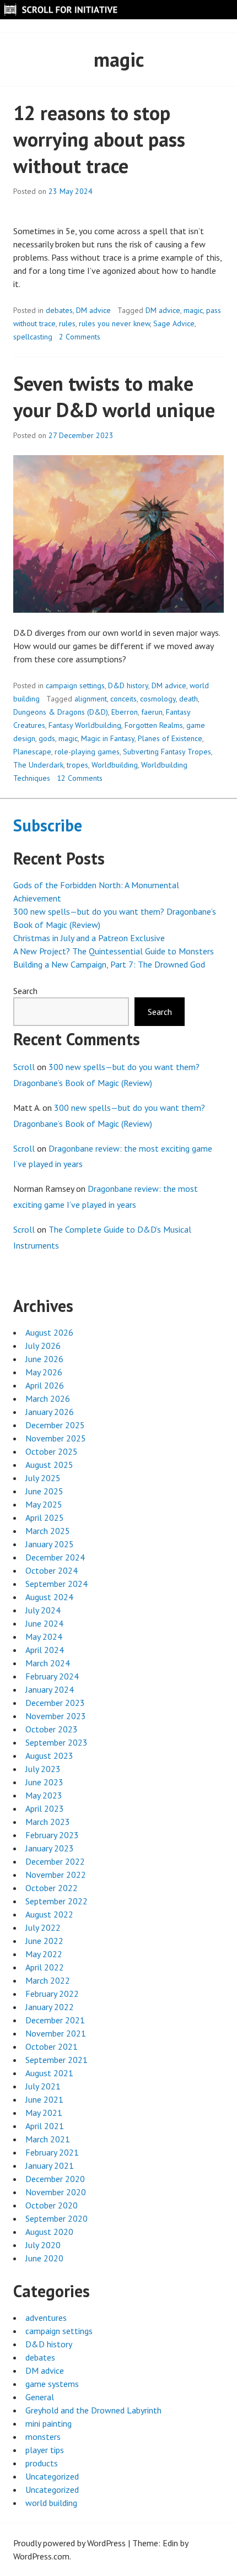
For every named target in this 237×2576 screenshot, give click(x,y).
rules (67, 323)
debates (59, 310)
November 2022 (56, 1875)
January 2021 (50, 2165)
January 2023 (50, 1848)
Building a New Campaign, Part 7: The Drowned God (109, 964)
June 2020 (44, 2258)
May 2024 (44, 1637)
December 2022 (55, 1861)
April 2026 (45, 1385)
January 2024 (50, 1689)
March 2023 (48, 1822)
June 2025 (44, 1491)
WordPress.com (41, 2556)
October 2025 (52, 1451)
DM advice (93, 310)
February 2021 (52, 2152)
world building (51, 2503)
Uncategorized (52, 2476)
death (188, 699)
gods (47, 738)
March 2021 (48, 2139)
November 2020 (56, 2192)
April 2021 (45, 2126)
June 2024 (44, 1623)
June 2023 (44, 1782)
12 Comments (80, 778)
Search (25, 991)
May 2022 (44, 1954)
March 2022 (48, 1980)
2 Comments (80, 337)
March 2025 (48, 1531)
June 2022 (44, 1941)
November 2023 (56, 1716)
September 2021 (56, 2060)
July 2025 (43, 1478)
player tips (45, 2450)
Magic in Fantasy (108, 738)
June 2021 (44, 2099)
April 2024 (45, 1650)
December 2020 (55, 2179)
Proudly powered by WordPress (69, 2543)
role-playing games (87, 752)
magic (193, 310)
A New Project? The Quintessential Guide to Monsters (114, 951)
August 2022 (49, 1914)
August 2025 (49, 1465)
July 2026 (43, 1346)
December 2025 (55, 1425)
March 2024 (48, 1663)
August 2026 (49, 1332)
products (42, 2463)
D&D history (128, 685)
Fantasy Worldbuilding (85, 725)
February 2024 (52, 1676)
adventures (46, 2318)
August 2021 (49, 2073)
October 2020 (52, 2205)
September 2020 (56, 2218)
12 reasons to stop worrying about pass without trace (99, 139)
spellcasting (33, 337)
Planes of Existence (170, 738)
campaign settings (75, 685)
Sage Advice (174, 323)
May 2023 (44, 1795)
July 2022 (43, 1927)
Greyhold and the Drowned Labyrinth (93, 2410)
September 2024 (56, 1584)
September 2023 (56, 1742)
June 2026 (44, 1359)
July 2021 (43, 2086)
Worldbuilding (115, 765)
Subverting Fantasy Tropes (167, 752)
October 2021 (52, 2046)
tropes (77, 765)
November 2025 (56, 1438)
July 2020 (43, 2245)
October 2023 (52, 1729)
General (40, 2397)
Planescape (32, 752)
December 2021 (55, 2020)
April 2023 (45, 1808)
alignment (91, 699)
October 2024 (52, 1570)
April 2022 (45, 1967)
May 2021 (44, 2113)
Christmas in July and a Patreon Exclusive (89, 938)
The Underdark (38, 765)
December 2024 (55, 1557)
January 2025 (50, 1544)
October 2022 (52, 1888)
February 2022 (52, 1994)
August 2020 (49, 2232)
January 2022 (50, 2007)
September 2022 (56, 1901)
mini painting (49, 2423)
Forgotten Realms (154, 725)
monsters (43, 2437)
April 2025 (45, 1517)
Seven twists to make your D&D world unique (114, 396)
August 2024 (49, 1597)
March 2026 (48, 1398)
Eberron (125, 712)
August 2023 (49, 1756)
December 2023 (55, 1703)
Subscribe (48, 825)
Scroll (24, 1067)
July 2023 (43, 1769)
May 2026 (44, 1372)
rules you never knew (114, 323)
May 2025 (44, 1504)
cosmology (158, 699)
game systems (52, 2384)
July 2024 (43, 1610)
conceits (123, 699)
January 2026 (50, 1412)
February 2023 (52, 1835)
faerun (152, 712)
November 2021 (56, 2033)
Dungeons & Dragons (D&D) (61, 712)
